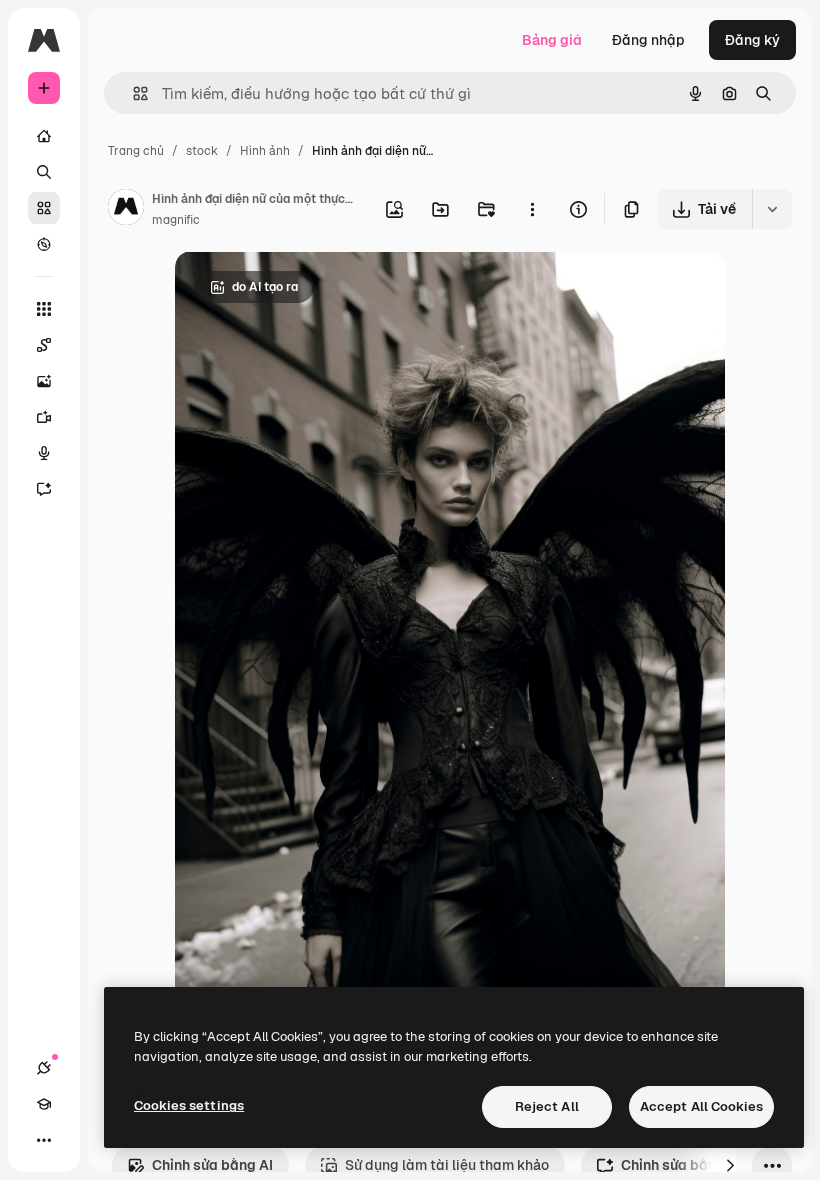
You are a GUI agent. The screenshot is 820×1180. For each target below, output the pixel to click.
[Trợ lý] (44, 489)
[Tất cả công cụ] (44, 309)
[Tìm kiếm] (44, 172)
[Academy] (44, 1104)
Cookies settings (189, 1105)
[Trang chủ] (44, 136)
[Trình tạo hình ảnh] (44, 381)
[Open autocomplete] (132, 93)
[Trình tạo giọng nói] (44, 453)
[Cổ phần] (44, 208)
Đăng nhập (648, 40)
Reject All (547, 1106)
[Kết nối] (44, 1068)
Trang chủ (136, 151)
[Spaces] (44, 345)
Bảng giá (552, 40)
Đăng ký (752, 40)
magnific (176, 220)
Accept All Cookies (701, 1106)
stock (202, 151)
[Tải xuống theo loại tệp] (772, 209)
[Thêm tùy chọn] (532, 209)
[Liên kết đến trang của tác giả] (126, 210)
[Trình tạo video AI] (44, 417)
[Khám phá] (44, 244)
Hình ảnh (265, 151)
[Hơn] (44, 1140)
